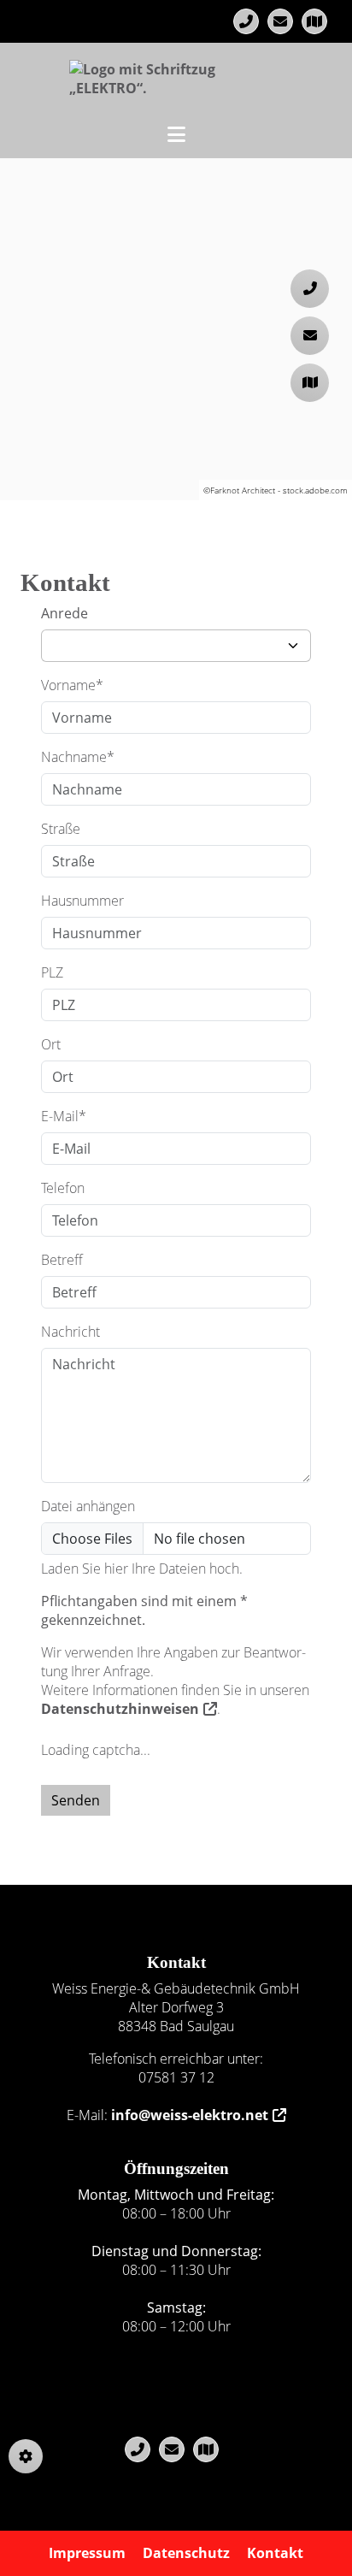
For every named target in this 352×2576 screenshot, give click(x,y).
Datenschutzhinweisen (120, 1709)
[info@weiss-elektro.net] (280, 21)
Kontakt (275, 2553)
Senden (76, 1800)
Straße (61, 829)
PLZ (52, 972)
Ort (51, 1044)
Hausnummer (82, 901)
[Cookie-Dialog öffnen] (26, 2456)
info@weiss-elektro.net (190, 2115)
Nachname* (78, 757)
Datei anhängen (88, 1506)
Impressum (87, 2553)
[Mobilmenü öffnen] (176, 132)
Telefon (63, 1188)
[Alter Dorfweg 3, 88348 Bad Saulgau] (314, 21)
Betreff (62, 1260)
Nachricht (70, 1332)
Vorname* (72, 685)
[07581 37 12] (246, 21)
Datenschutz (186, 2553)
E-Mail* (64, 1116)
